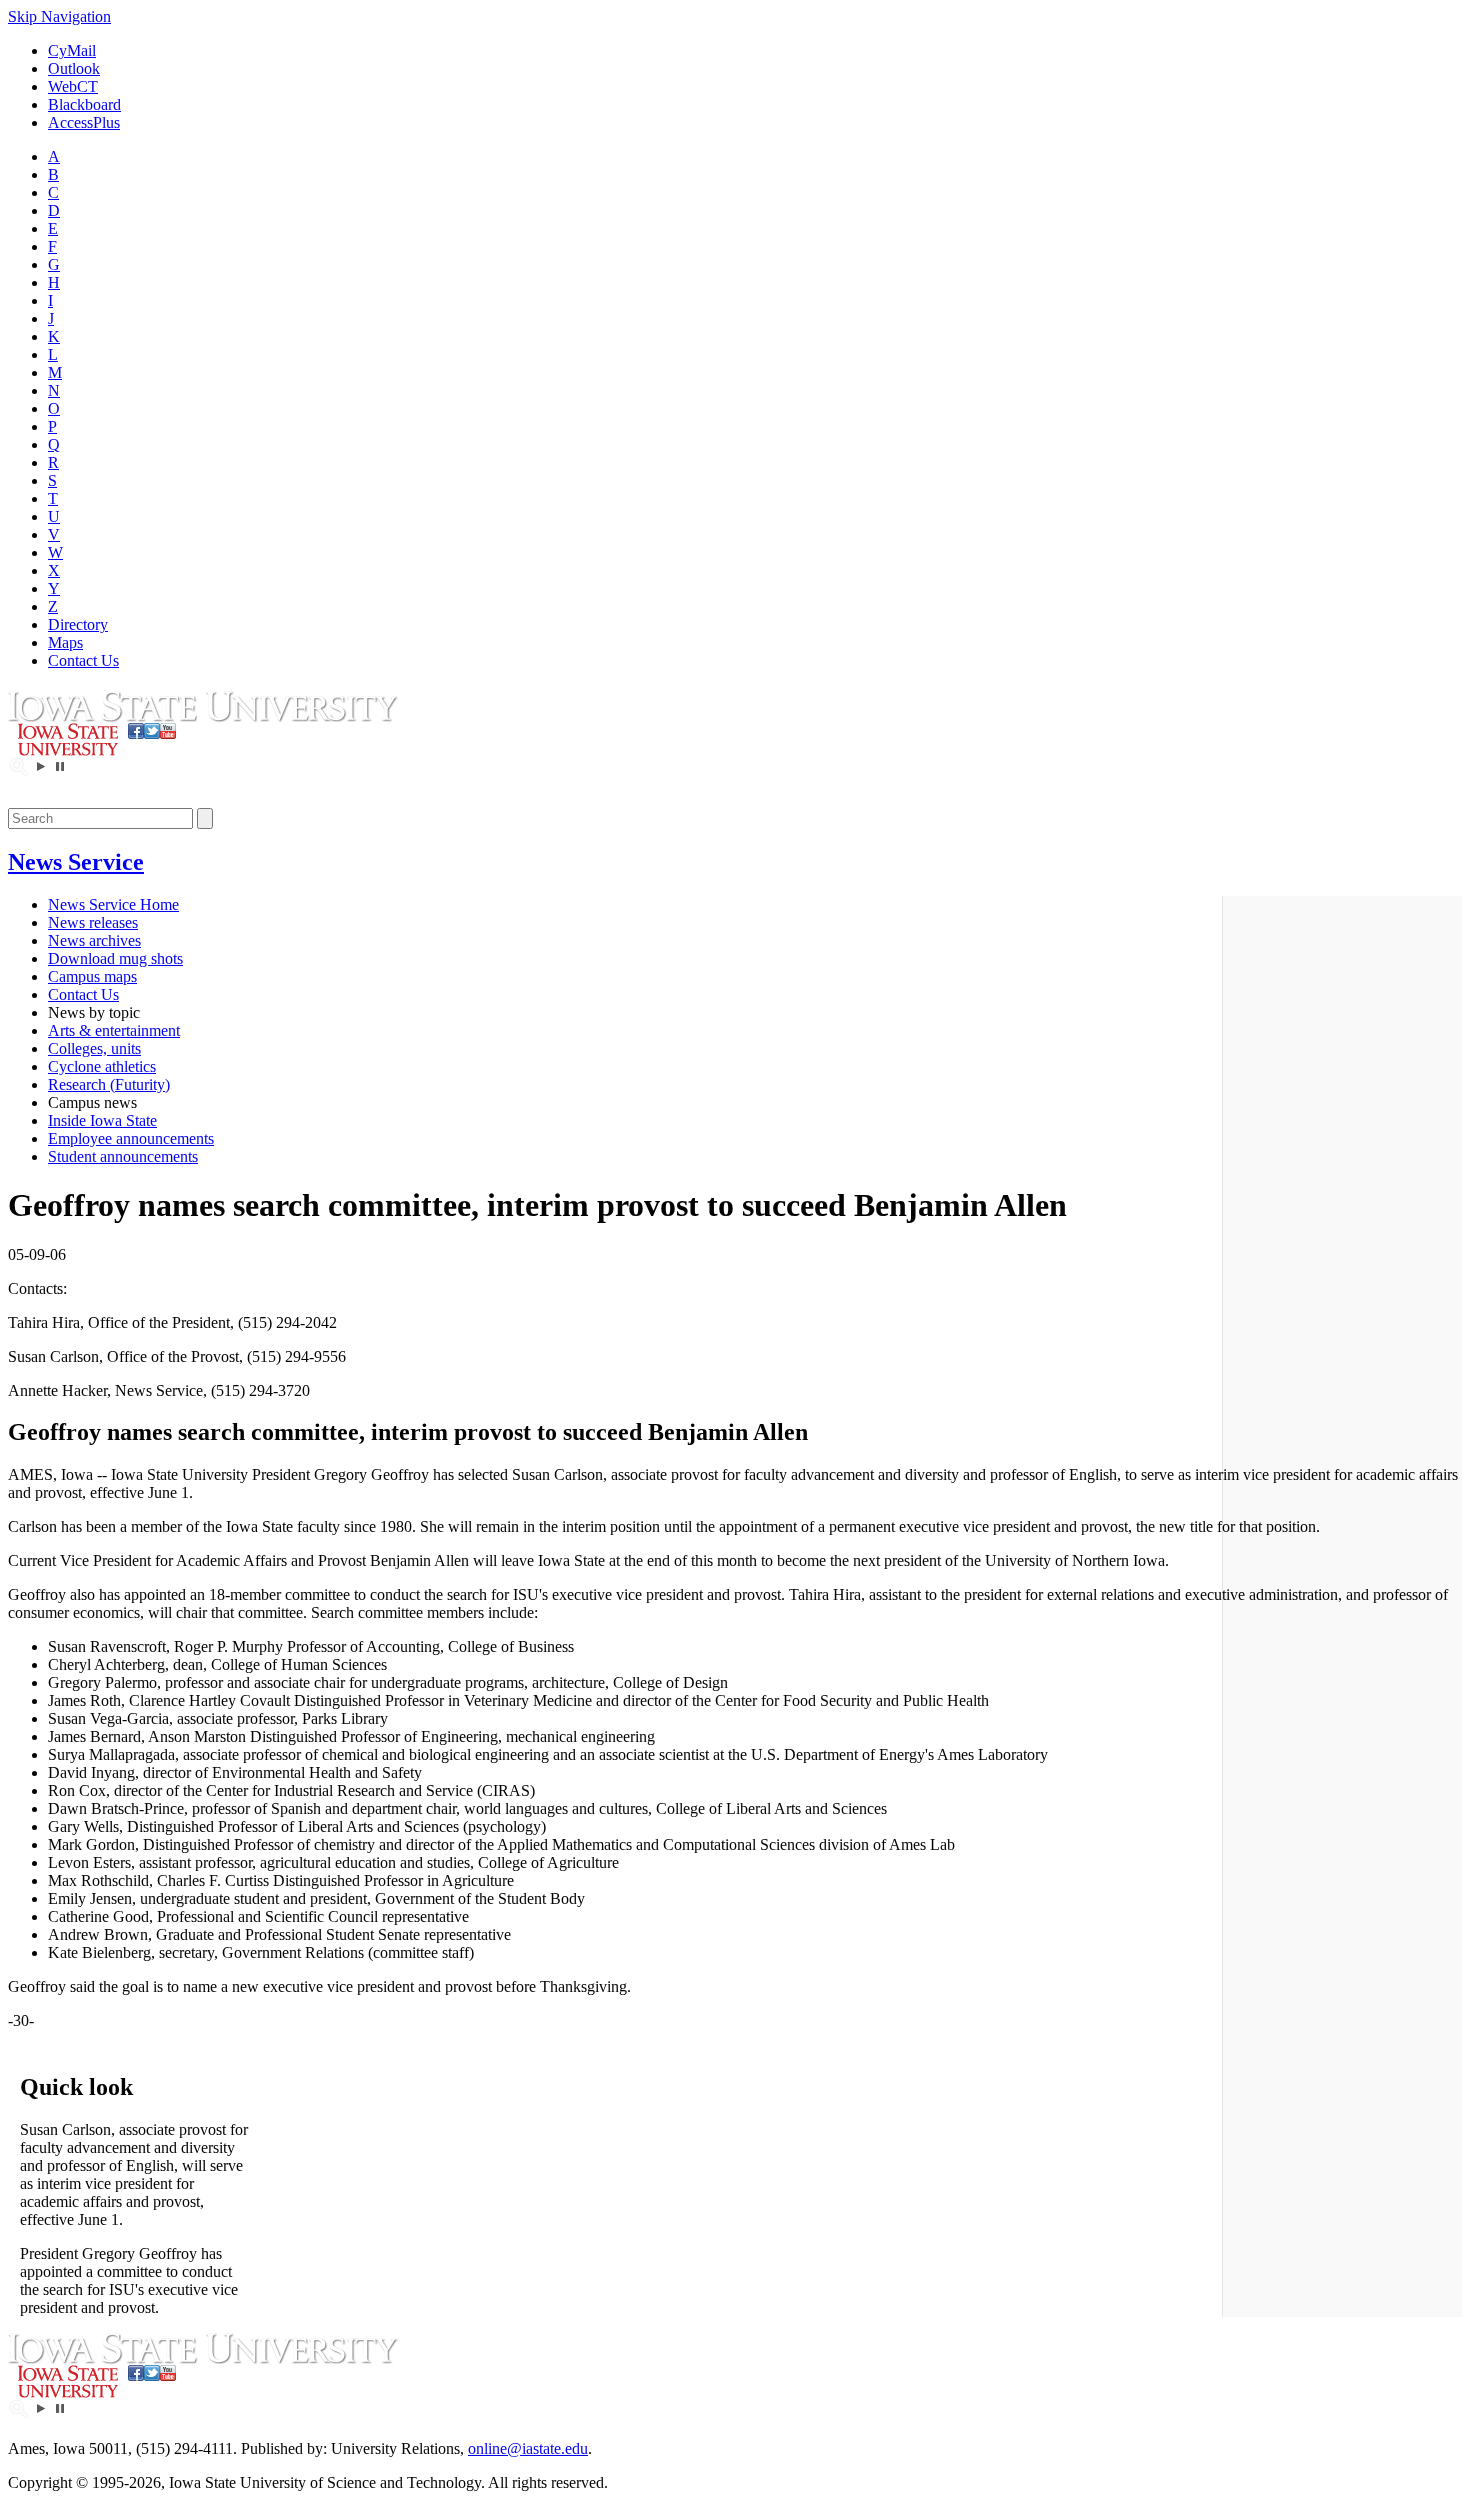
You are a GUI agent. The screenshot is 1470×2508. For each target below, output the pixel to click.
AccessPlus (84, 122)
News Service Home (113, 904)
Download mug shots (115, 958)
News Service (76, 862)
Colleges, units (94, 1048)
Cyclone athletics (102, 1066)
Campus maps (92, 976)
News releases (93, 922)
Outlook (74, 68)
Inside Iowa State (102, 1120)
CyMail (72, 50)
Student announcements (123, 1156)
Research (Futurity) (109, 1084)
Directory (78, 624)
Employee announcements (131, 1138)
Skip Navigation (59, 16)
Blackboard (84, 104)
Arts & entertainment (114, 1030)
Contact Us (83, 660)
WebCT (73, 86)
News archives (94, 940)
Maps (65, 642)
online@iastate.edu (528, 2448)
